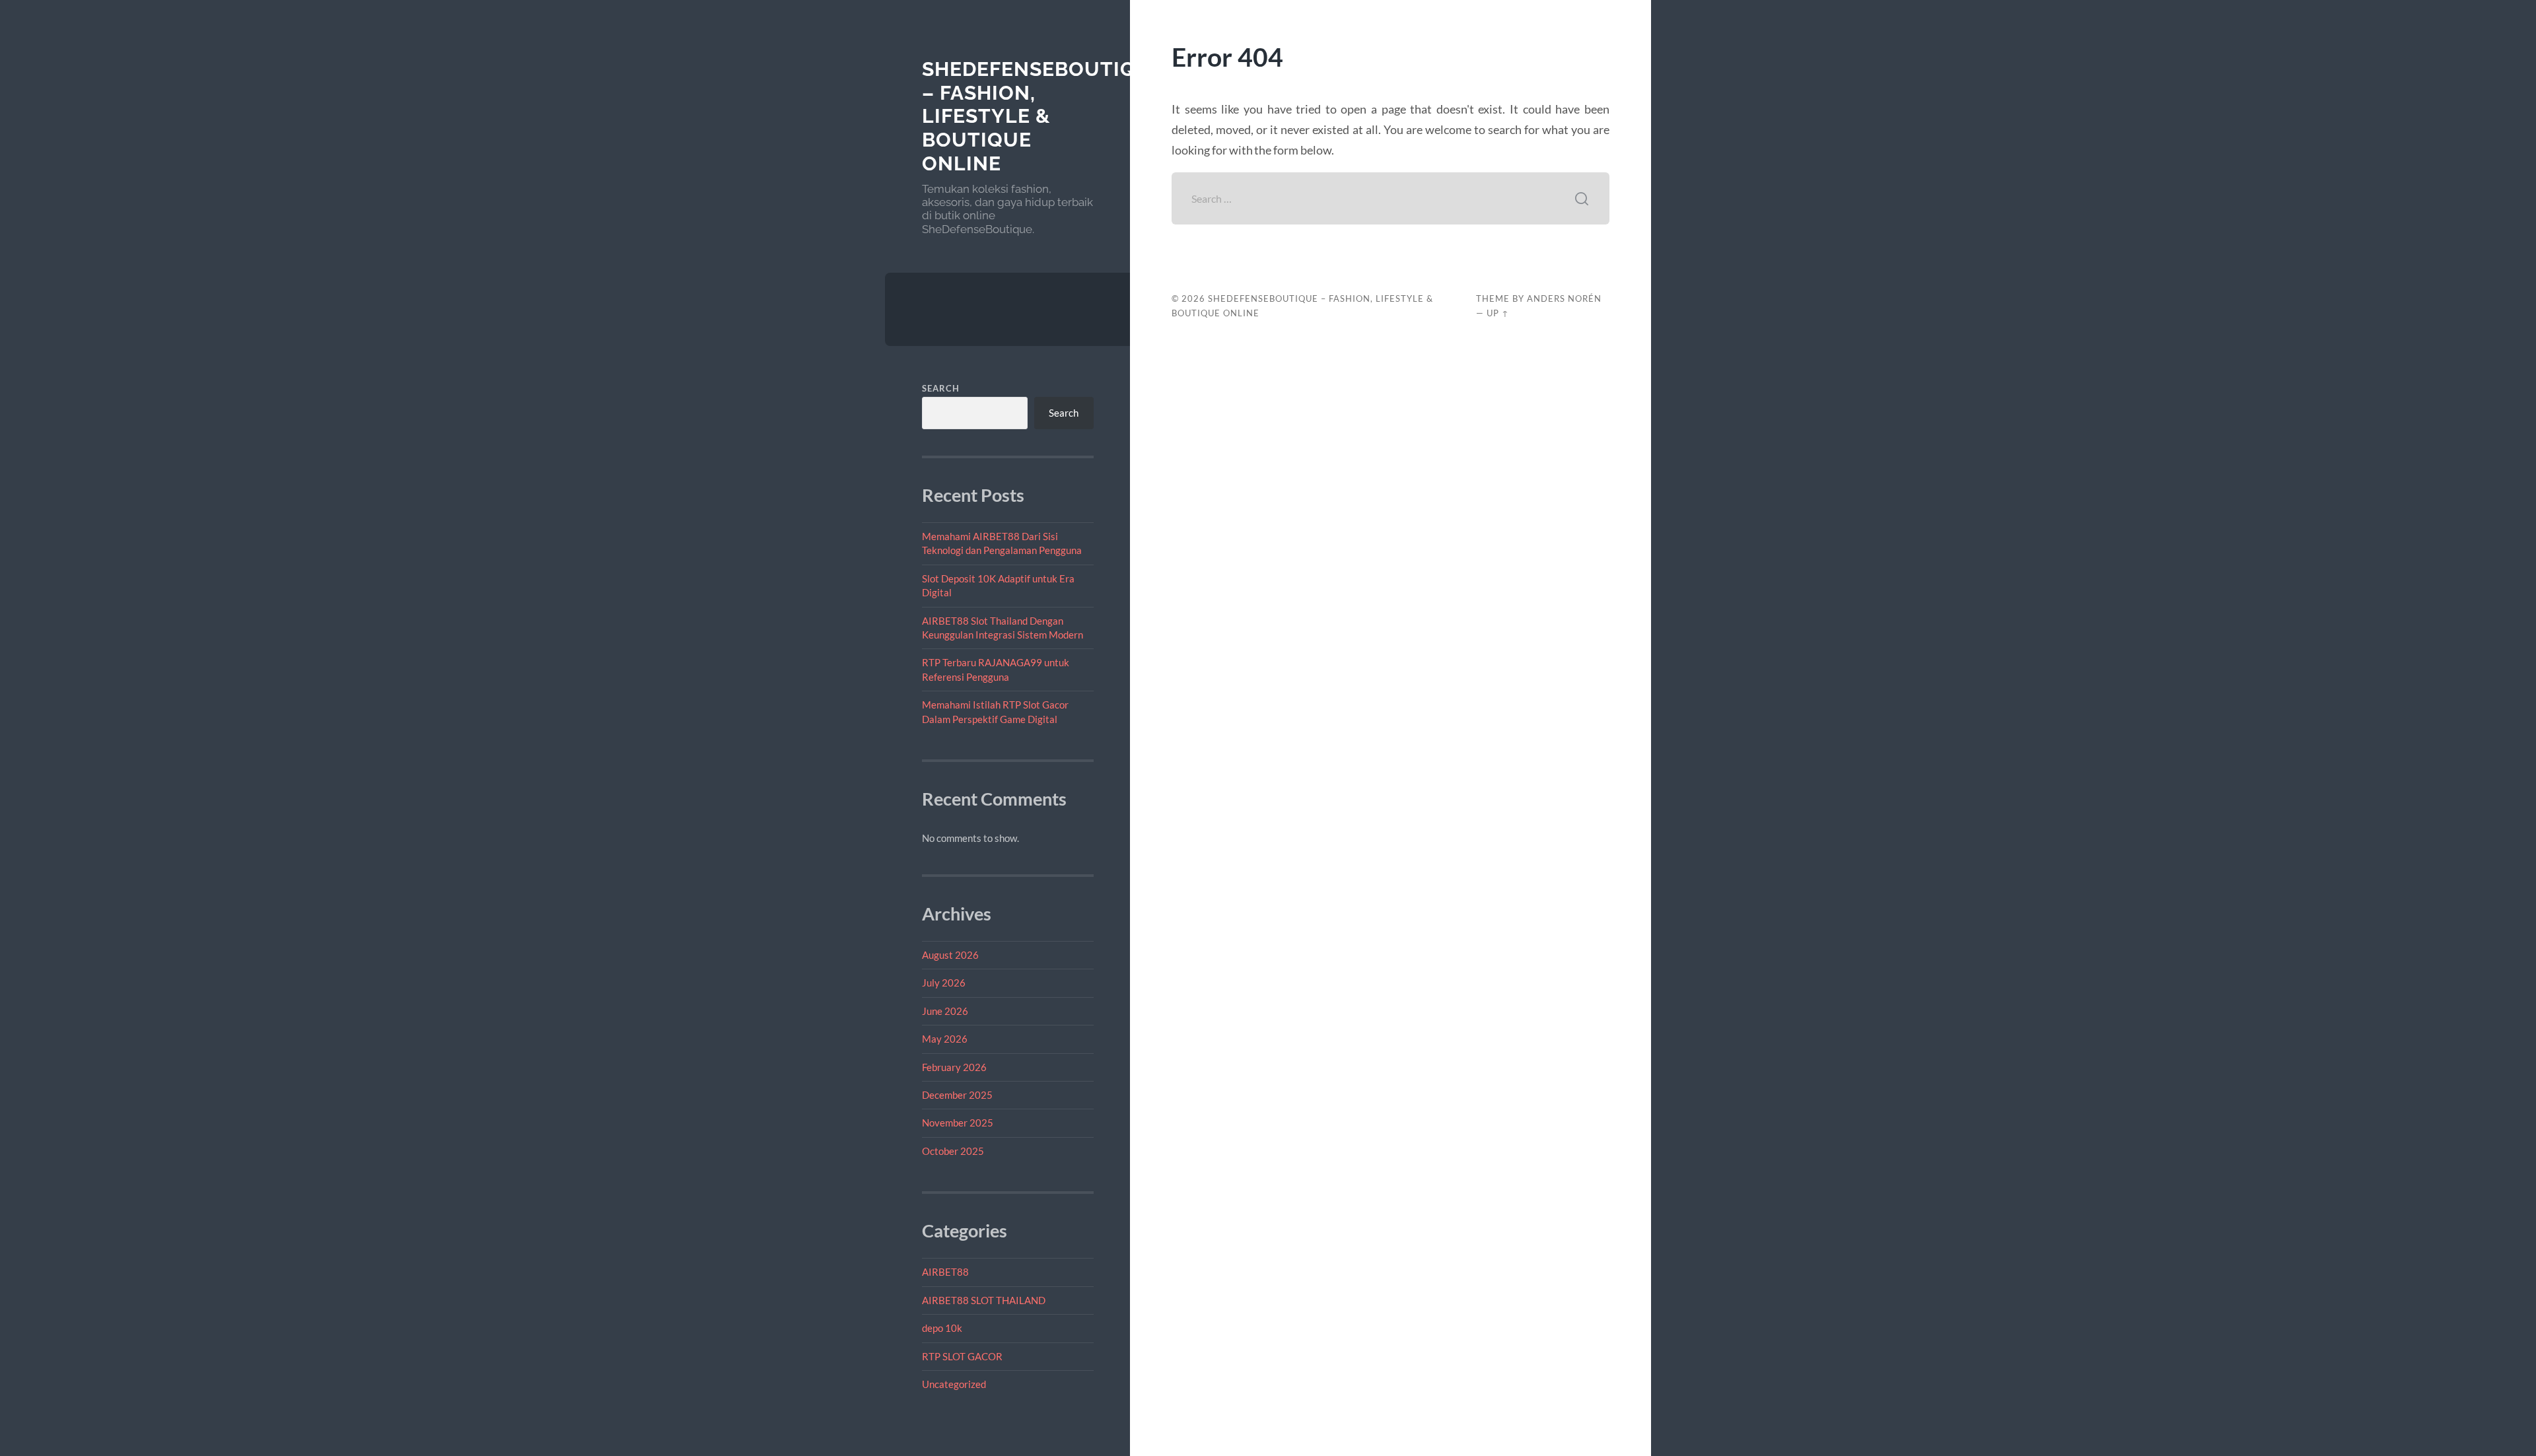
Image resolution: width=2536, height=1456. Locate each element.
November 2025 (958, 1123)
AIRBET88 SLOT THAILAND (984, 1300)
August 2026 (950, 955)
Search (941, 388)
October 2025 (953, 1151)
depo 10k (942, 1328)
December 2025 (957, 1095)
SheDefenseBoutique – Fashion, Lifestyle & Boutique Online (1043, 116)
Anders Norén (1564, 298)
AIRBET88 (945, 1272)
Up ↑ (1498, 313)
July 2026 (944, 983)
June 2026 (945, 1011)
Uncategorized (954, 1384)
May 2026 (945, 1039)
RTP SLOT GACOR (962, 1356)
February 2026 (954, 1067)
